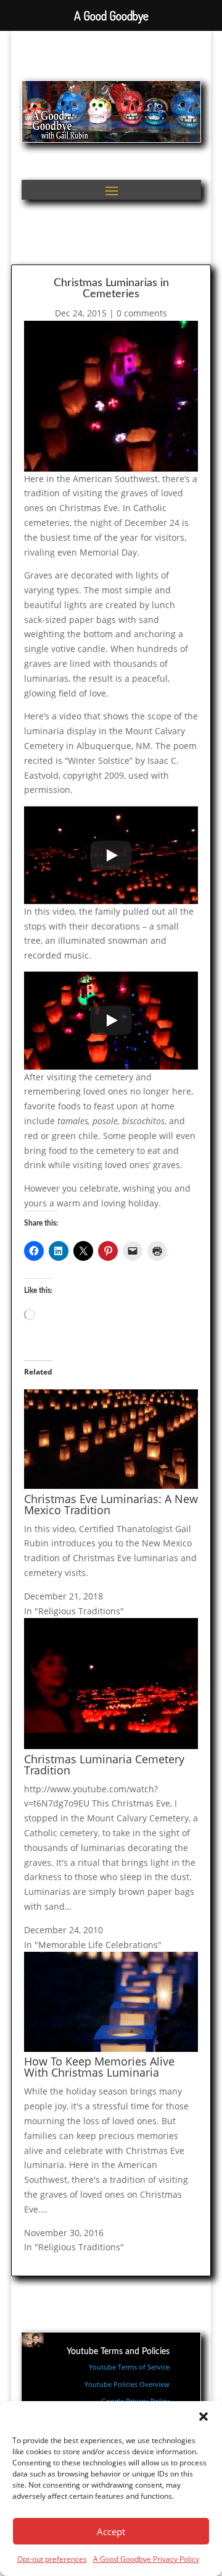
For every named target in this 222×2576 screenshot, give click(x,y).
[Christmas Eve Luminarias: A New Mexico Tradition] (111, 1485)
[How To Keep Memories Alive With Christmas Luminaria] (111, 2049)
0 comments (142, 313)
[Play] (111, 855)
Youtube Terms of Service (129, 2367)
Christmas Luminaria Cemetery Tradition (104, 1765)
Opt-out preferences (52, 2559)
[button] (203, 2417)
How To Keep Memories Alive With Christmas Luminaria (99, 2067)
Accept (111, 2532)
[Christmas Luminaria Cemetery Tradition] (111, 1746)
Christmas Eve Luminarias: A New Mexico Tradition (111, 1504)
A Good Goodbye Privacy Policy (146, 2559)
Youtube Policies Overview (127, 2384)
